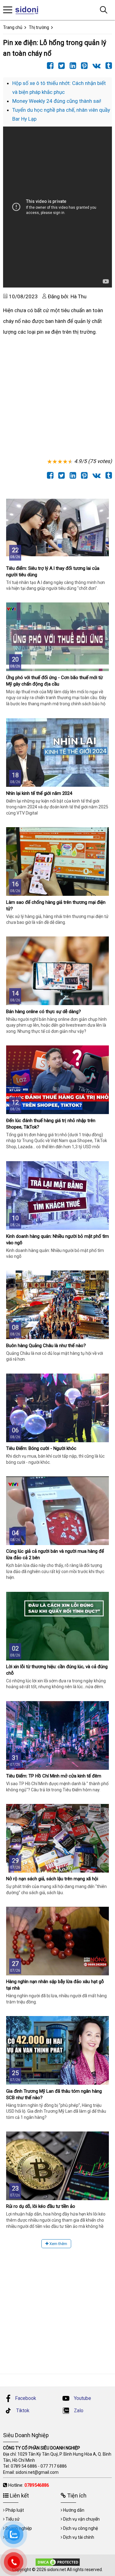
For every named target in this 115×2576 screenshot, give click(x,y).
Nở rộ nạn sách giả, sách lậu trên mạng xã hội (52, 1879)
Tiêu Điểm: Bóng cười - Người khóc (41, 1448)
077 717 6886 (54, 2466)
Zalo (78, 2411)
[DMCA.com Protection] (58, 2562)
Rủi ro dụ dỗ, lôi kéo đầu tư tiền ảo (41, 2206)
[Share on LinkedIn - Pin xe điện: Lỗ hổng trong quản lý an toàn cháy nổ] (71, 66)
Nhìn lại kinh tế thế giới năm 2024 (39, 793)
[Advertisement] (57, 398)
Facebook (26, 2398)
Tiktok (22, 2411)
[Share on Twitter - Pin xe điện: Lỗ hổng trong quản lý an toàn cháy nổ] (60, 66)
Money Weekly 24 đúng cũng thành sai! (57, 101)
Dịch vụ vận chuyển (81, 2519)
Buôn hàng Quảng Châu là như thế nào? (46, 1346)
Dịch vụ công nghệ (80, 2528)
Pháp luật (15, 2510)
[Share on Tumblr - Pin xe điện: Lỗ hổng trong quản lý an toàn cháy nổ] (107, 66)
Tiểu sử (13, 2519)
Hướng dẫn (74, 2510)
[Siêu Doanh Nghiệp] (30, 10)
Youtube (82, 2398)
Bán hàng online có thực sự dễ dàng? (44, 1012)
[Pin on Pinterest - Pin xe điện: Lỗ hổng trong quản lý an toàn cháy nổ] (83, 66)
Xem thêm (58, 2244)
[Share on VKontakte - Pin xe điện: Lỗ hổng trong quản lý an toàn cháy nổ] (95, 66)
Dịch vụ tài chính (79, 2537)
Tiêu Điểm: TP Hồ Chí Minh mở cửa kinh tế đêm (54, 1776)
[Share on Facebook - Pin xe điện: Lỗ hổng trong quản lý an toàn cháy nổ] (49, 66)
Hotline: (29, 2485)
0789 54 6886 (24, 2466)
